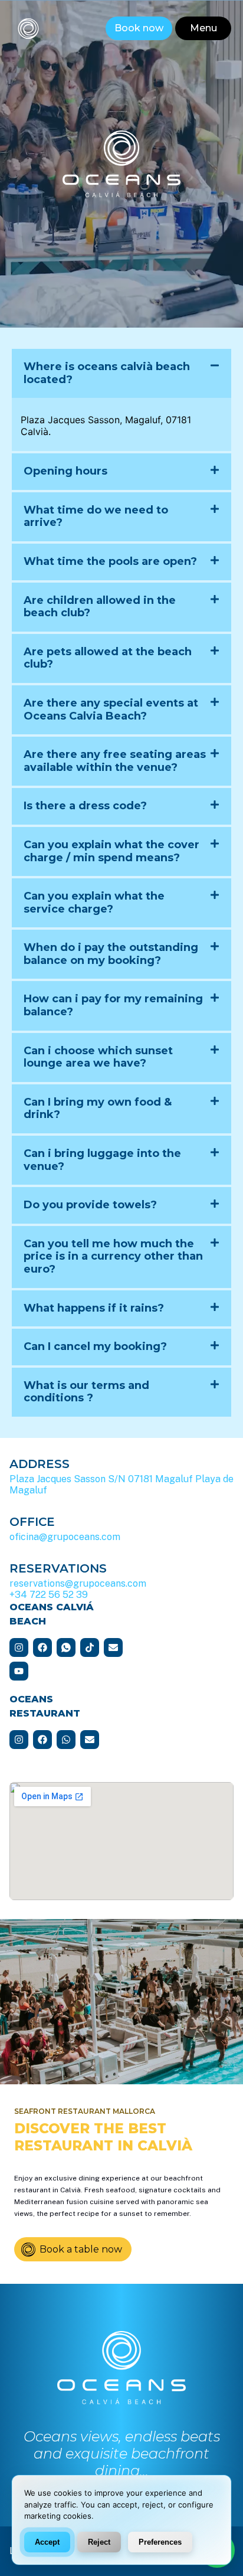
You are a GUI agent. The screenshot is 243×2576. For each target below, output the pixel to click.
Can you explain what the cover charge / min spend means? (111, 851)
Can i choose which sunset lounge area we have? (98, 1057)
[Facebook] (42, 1647)
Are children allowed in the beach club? (100, 607)
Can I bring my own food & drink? (98, 1109)
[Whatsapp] (66, 1740)
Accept (47, 2541)
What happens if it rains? (94, 1308)
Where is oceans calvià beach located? (107, 373)
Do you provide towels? (90, 1205)
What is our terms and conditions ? (86, 1392)
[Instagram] (19, 1647)
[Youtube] (19, 1671)
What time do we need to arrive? (96, 516)
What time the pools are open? (110, 561)
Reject (99, 2541)
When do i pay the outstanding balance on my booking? (111, 954)
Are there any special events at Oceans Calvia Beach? (111, 710)
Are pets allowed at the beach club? (108, 658)
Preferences (160, 2541)
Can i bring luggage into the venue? (102, 1160)
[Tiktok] (90, 1647)
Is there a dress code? (85, 806)
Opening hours (65, 471)
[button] (203, 28)
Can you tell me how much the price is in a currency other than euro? (113, 1256)
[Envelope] (113, 1647)
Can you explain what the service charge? (94, 903)
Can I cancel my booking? (95, 1346)
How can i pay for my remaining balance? (113, 1005)
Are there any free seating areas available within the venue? (115, 761)
